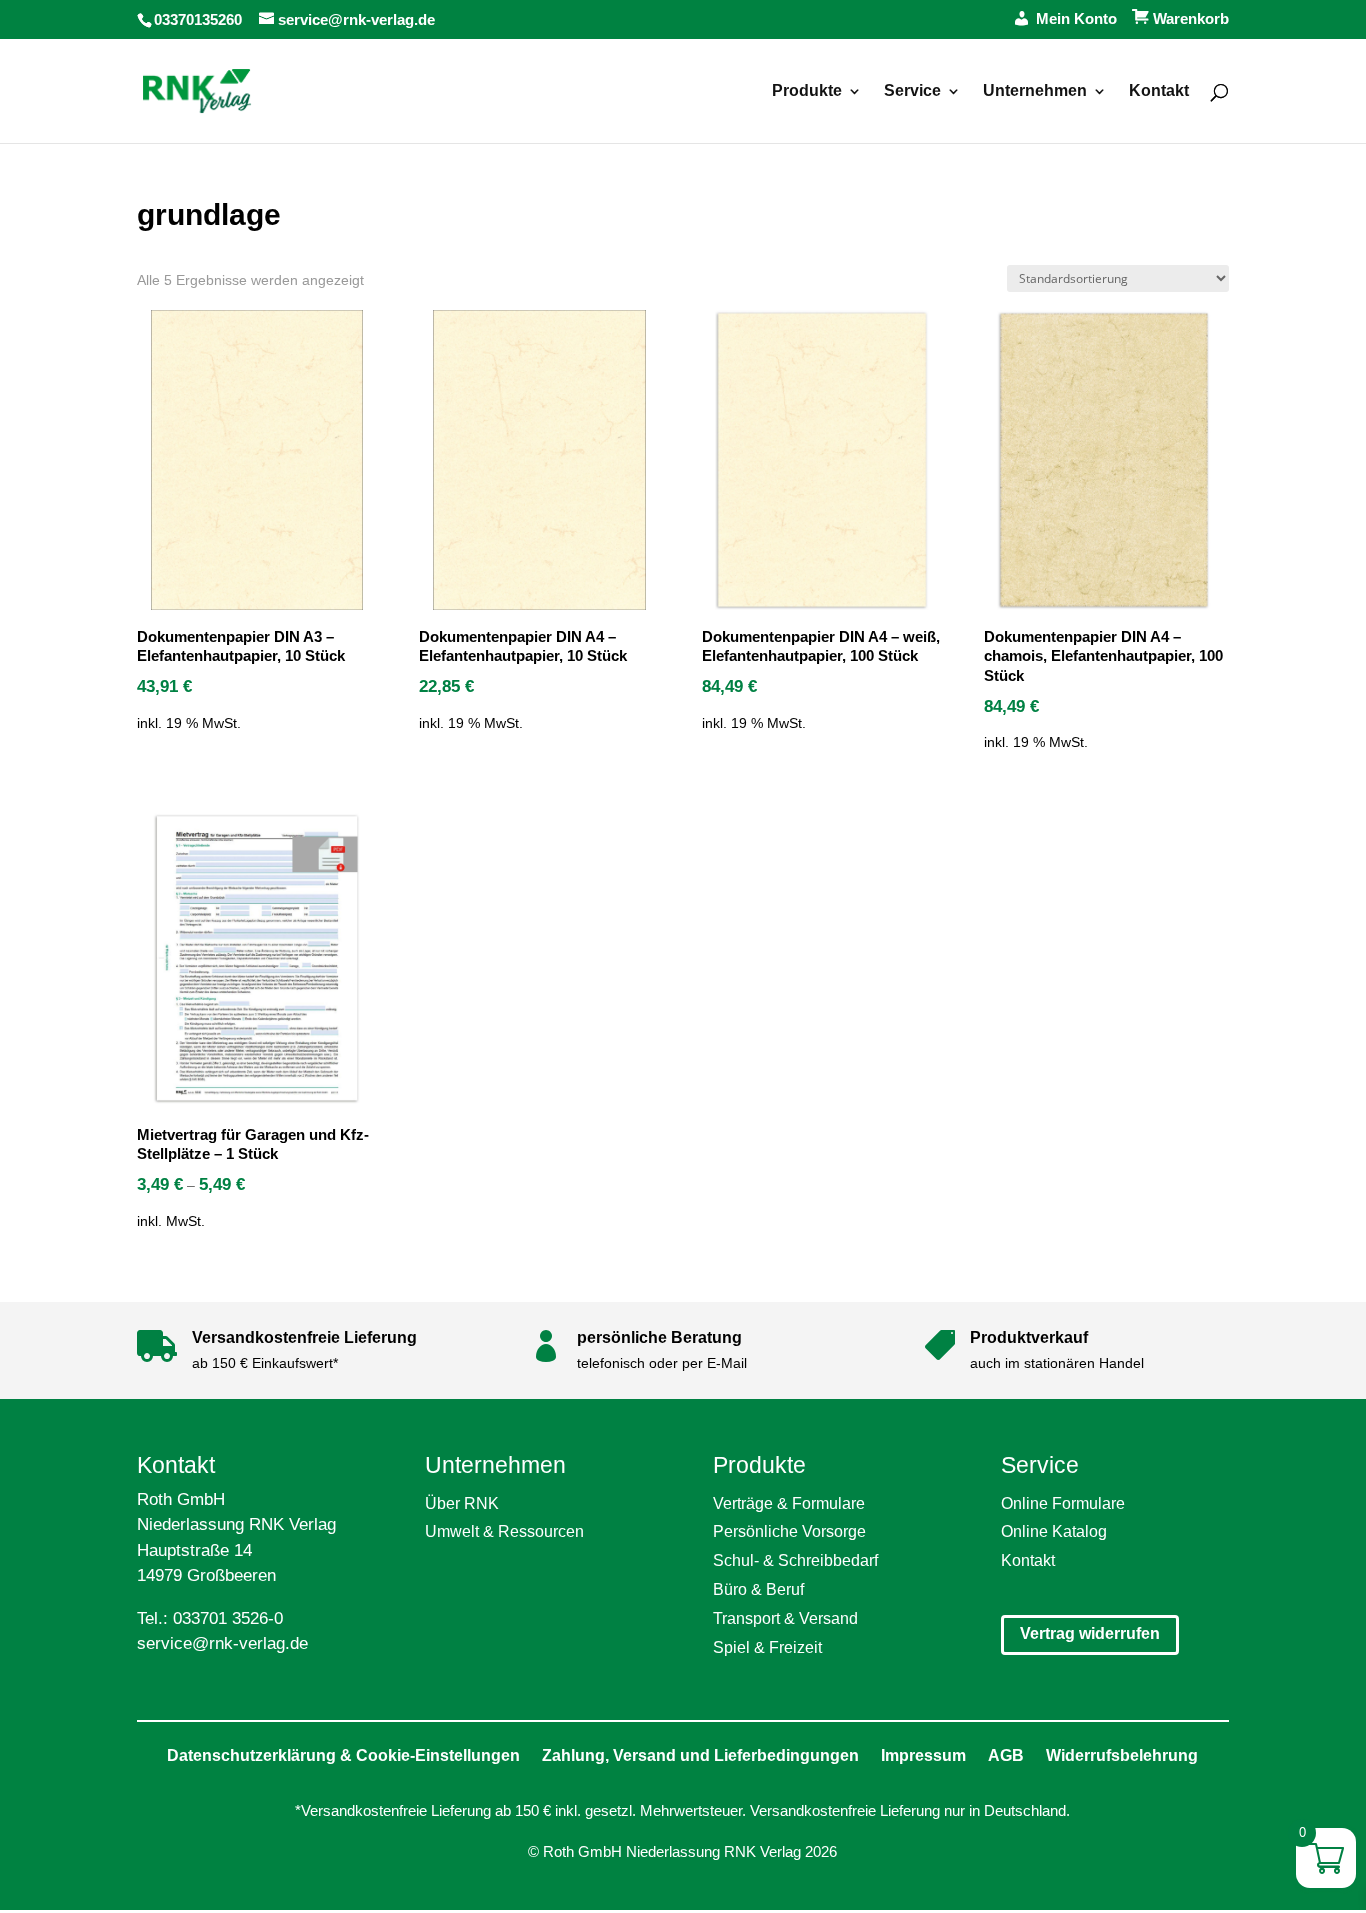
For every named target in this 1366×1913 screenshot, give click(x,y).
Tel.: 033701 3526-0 (210, 1618)
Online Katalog (1054, 1531)
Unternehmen (1035, 91)
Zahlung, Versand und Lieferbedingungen (700, 1755)
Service (912, 91)
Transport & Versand (785, 1618)
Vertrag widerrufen (1090, 1633)
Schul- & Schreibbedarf (795, 1560)
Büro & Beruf (758, 1589)
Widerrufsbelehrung (1122, 1755)
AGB (1006, 1755)
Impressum (923, 1755)
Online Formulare (1063, 1503)
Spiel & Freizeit (767, 1647)
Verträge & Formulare (789, 1503)
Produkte (807, 91)
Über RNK (462, 1503)
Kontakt (1159, 91)
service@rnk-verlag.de (222, 1643)
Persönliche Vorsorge (789, 1531)
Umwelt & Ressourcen (504, 1531)
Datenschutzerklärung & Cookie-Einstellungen (343, 1755)
